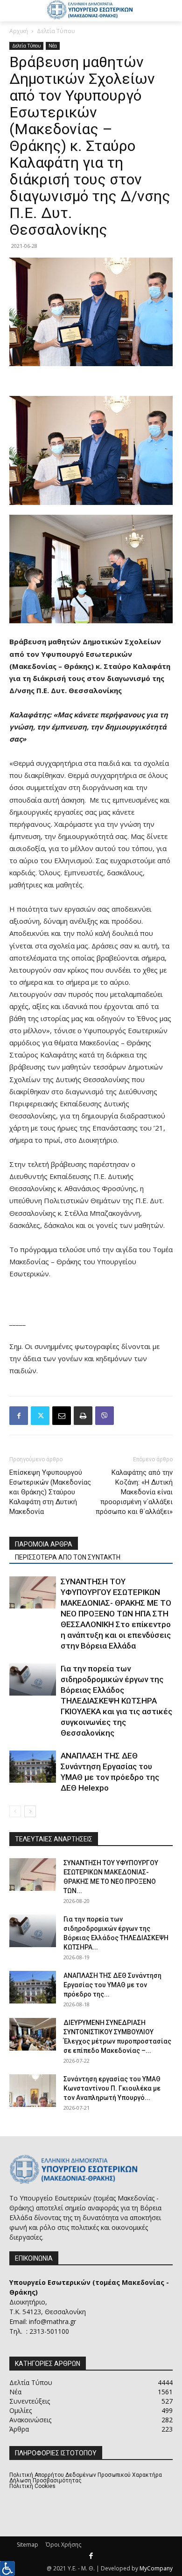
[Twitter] (40, 1416)
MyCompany (156, 2568)
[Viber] (105, 1416)
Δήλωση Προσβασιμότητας (45, 2481)
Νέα (53, 46)
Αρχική (19, 31)
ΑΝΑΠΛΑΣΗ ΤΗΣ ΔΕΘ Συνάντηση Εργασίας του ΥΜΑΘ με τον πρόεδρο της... (112, 1985)
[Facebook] (19, 1416)
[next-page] (30, 1811)
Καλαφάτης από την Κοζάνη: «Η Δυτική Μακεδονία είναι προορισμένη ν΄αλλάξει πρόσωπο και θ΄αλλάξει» (134, 1492)
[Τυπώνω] (83, 1416)
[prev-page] (15, 1811)
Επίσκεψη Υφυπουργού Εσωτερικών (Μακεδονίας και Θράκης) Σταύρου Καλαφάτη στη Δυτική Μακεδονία (50, 1492)
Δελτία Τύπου (56, 31)
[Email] (62, 1416)
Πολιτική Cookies (32, 2486)
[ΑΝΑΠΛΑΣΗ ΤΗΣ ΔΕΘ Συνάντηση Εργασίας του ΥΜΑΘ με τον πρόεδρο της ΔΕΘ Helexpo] (33, 1767)
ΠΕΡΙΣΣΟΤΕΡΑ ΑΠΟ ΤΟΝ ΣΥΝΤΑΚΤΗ (68, 1557)
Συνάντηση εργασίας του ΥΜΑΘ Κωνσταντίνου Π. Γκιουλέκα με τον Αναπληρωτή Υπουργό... (112, 2088)
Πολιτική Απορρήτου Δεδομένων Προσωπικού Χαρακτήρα (86, 2475)
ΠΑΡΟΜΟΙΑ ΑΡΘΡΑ (44, 1544)
